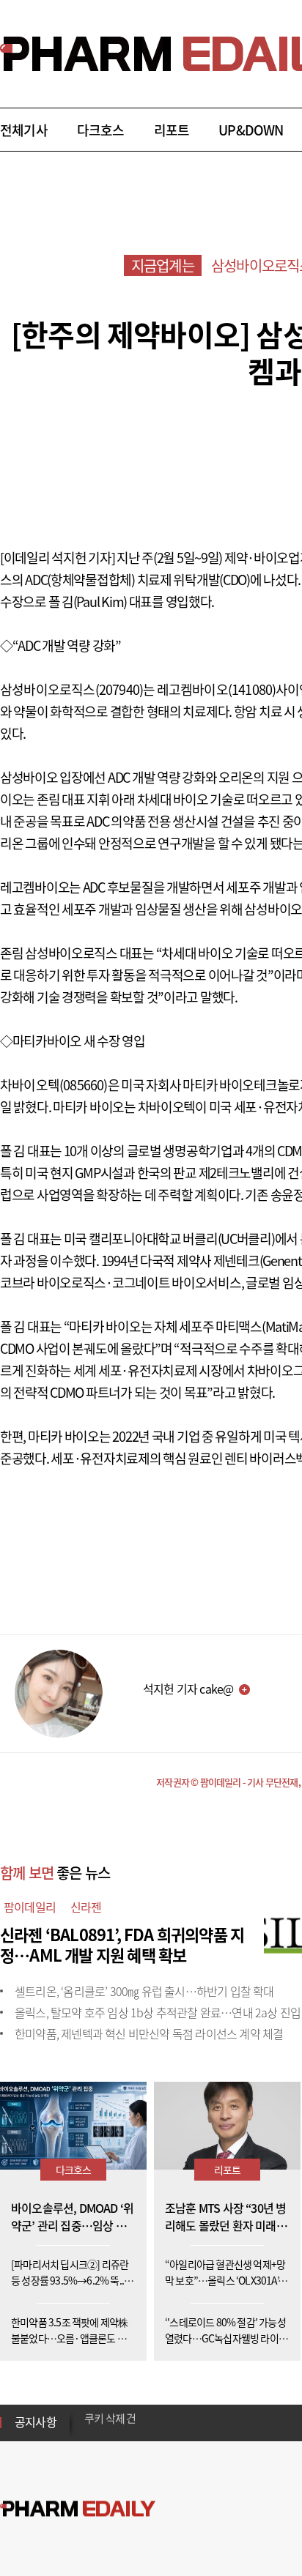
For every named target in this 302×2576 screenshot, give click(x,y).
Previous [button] (89, 2413)
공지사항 (36, 2421)
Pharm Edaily (78, 2509)
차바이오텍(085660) (54, 1085)
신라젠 (86, 1907)
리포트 (172, 130)
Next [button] (89, 2431)
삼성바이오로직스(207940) (71, 689)
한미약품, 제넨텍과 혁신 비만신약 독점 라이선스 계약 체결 (149, 2033)
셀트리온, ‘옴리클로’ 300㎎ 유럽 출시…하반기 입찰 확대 (144, 1991)
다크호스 (101, 130)
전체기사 (24, 130)
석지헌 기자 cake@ (188, 1689)
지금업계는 (163, 265)
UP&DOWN (251, 130)
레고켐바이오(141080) (217, 689)
